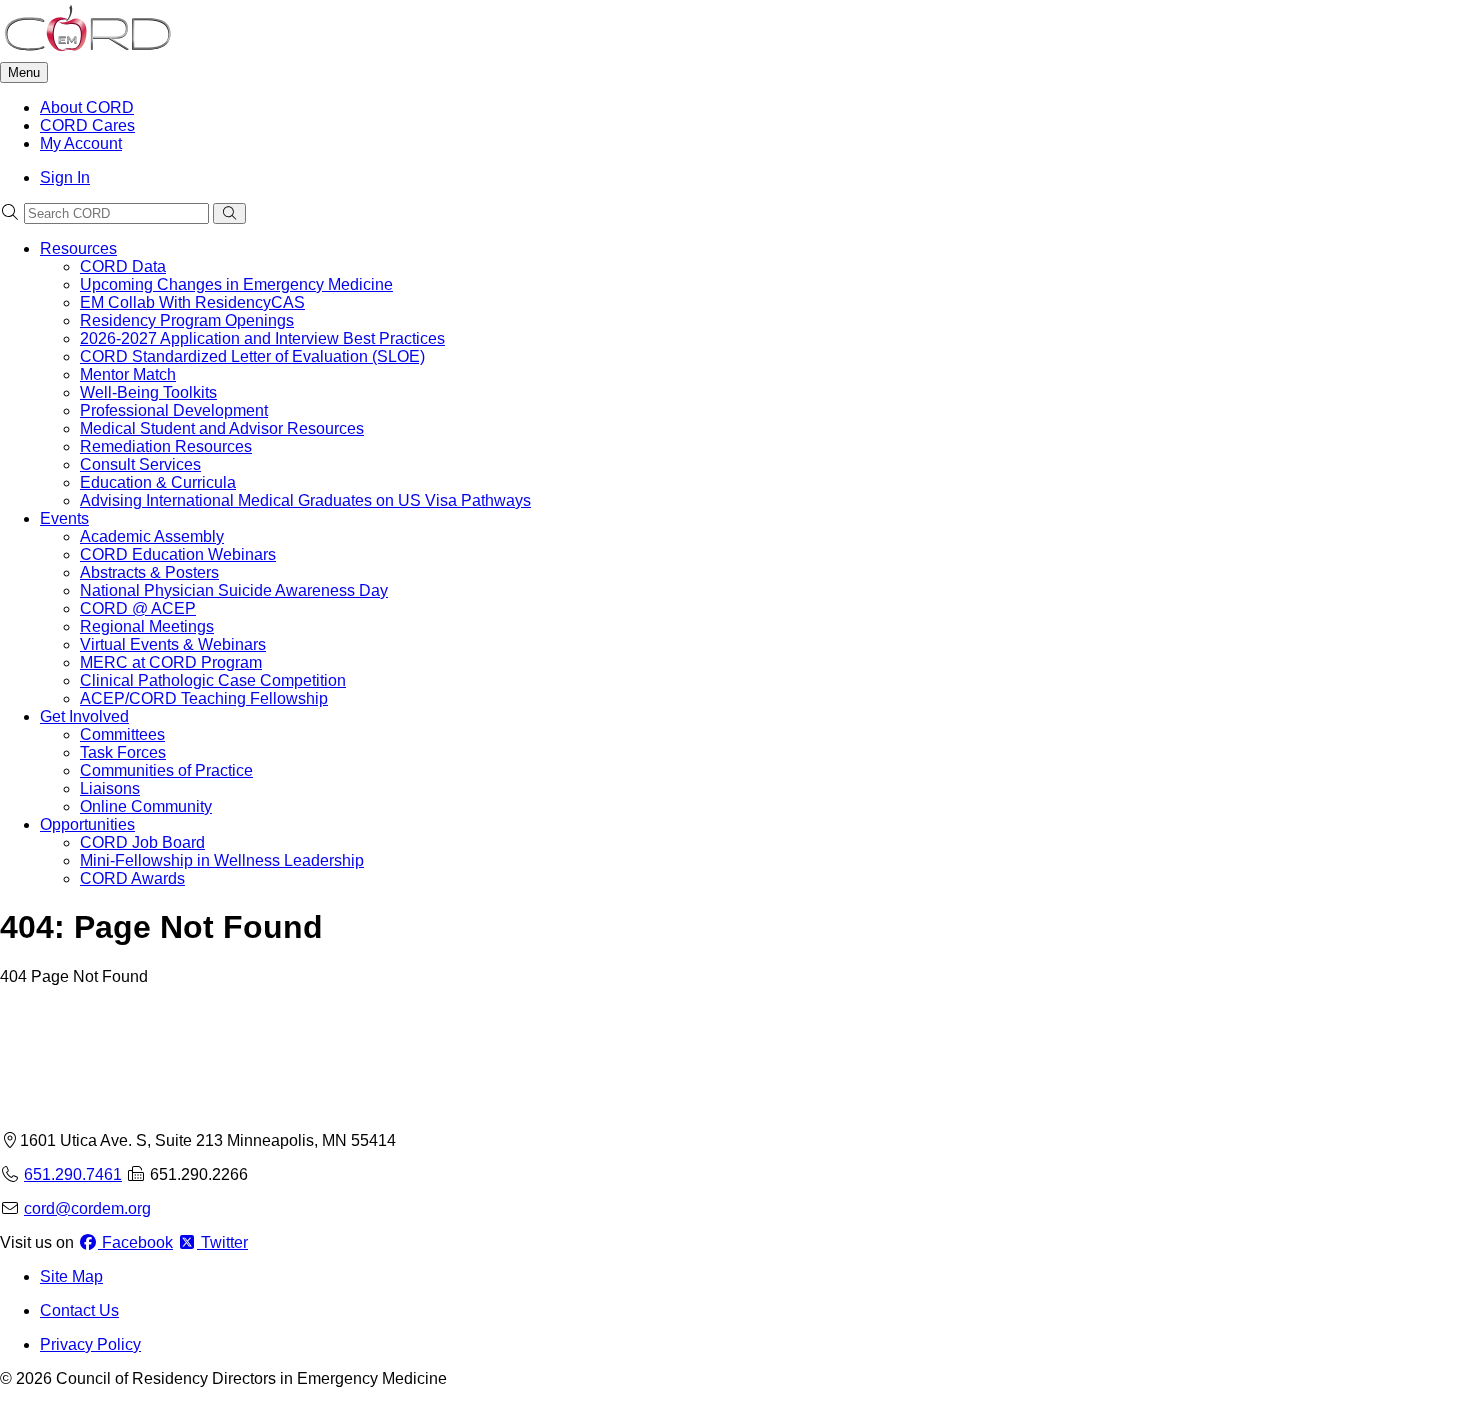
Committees (122, 734)
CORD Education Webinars (178, 554)
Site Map (71, 1276)
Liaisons (110, 788)
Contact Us (79, 1310)
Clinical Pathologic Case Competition (213, 680)
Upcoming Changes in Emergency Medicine (236, 284)
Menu (24, 72)
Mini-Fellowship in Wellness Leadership (222, 860)
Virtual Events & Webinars (173, 644)
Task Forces (123, 752)
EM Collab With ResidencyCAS (192, 302)
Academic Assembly (152, 536)
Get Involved (84, 716)
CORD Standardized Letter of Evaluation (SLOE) (252, 356)
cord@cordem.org (87, 1208)
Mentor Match (128, 374)
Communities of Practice (166, 770)
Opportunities (87, 824)
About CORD (87, 107)
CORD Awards (132, 878)
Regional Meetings (147, 626)
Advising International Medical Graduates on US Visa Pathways (305, 500)
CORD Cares (87, 125)
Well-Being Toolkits (148, 392)
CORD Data (123, 266)
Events (64, 518)
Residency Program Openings (187, 320)
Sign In (65, 177)
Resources (78, 248)
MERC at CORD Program (171, 662)
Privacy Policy (90, 1344)
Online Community (146, 806)
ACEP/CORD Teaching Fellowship (204, 698)
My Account (81, 143)
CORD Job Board (142, 842)
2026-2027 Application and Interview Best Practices (262, 338)
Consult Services (140, 464)
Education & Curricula (158, 482)
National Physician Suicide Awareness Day (234, 590)
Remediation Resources (166, 446)
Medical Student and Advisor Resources (222, 428)
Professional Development (174, 410)
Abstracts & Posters (149, 572)
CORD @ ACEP (138, 608)
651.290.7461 (73, 1174)
